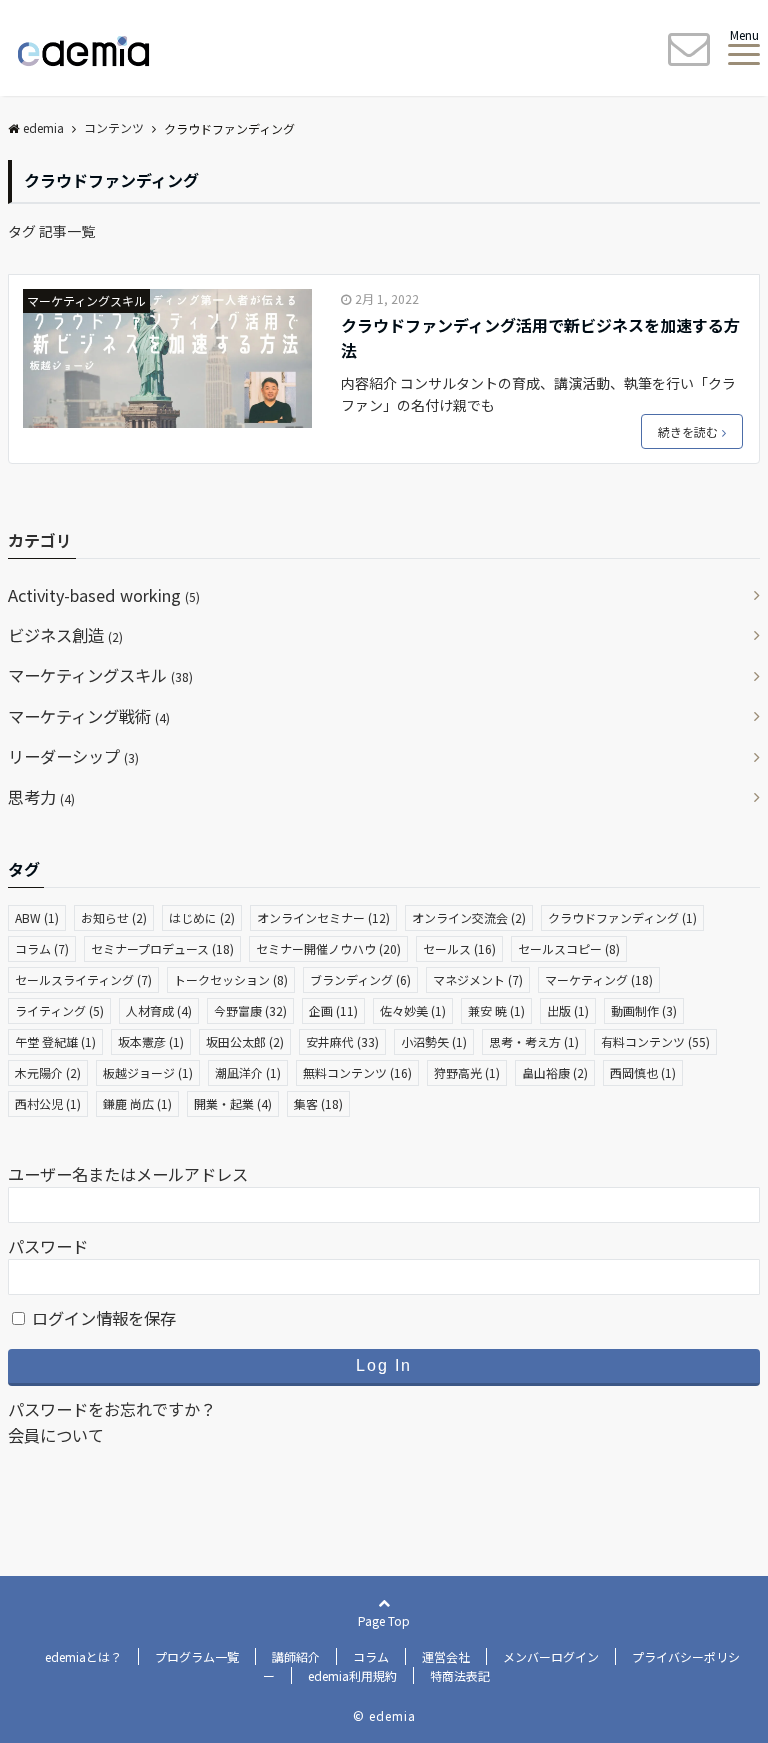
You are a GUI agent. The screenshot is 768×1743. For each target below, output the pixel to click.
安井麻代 (342, 1041)
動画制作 (644, 1010)
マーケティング (599, 979)
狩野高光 (467, 1072)
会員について (56, 1435)
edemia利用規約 (352, 1675)
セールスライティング (83, 979)
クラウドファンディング (622, 917)
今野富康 (250, 1010)
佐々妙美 (413, 1010)
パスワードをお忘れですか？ (112, 1409)
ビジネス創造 (65, 635)
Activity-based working (104, 595)
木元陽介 (48, 1072)
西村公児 (48, 1103)
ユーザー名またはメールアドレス (128, 1174)
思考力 (41, 797)
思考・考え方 (534, 1041)
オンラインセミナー (323, 917)
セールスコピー (569, 948)
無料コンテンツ (357, 1072)
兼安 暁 (496, 1010)
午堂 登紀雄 (55, 1041)
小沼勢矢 (434, 1041)
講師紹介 (296, 1656)
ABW (37, 917)
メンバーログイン (551, 1656)
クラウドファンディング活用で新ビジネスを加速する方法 (540, 338)
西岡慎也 (643, 1072)
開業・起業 (233, 1103)
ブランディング (360, 979)
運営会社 (446, 1656)
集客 (318, 1103)
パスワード (48, 1246)
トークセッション (231, 979)
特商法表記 (460, 1675)
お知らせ (114, 917)
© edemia (384, 1715)
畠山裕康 (555, 1072)
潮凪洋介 (248, 1072)
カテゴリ (40, 540)
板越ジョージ (148, 1072)
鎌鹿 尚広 (137, 1103)
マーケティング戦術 (89, 716)
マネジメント (478, 979)
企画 (333, 1010)
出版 (568, 1010)
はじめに (202, 917)
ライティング (59, 1010)
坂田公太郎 (245, 1041)
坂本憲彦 (151, 1041)
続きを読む (688, 431)
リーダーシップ (73, 756)
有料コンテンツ (655, 1041)
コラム (42, 948)
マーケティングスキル (86, 300)
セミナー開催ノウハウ (328, 948)
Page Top (384, 1620)
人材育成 (159, 1010)
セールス (459, 948)
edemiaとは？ (83, 1656)
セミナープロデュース (162, 948)
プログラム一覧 (197, 1656)
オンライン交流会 (469, 917)
